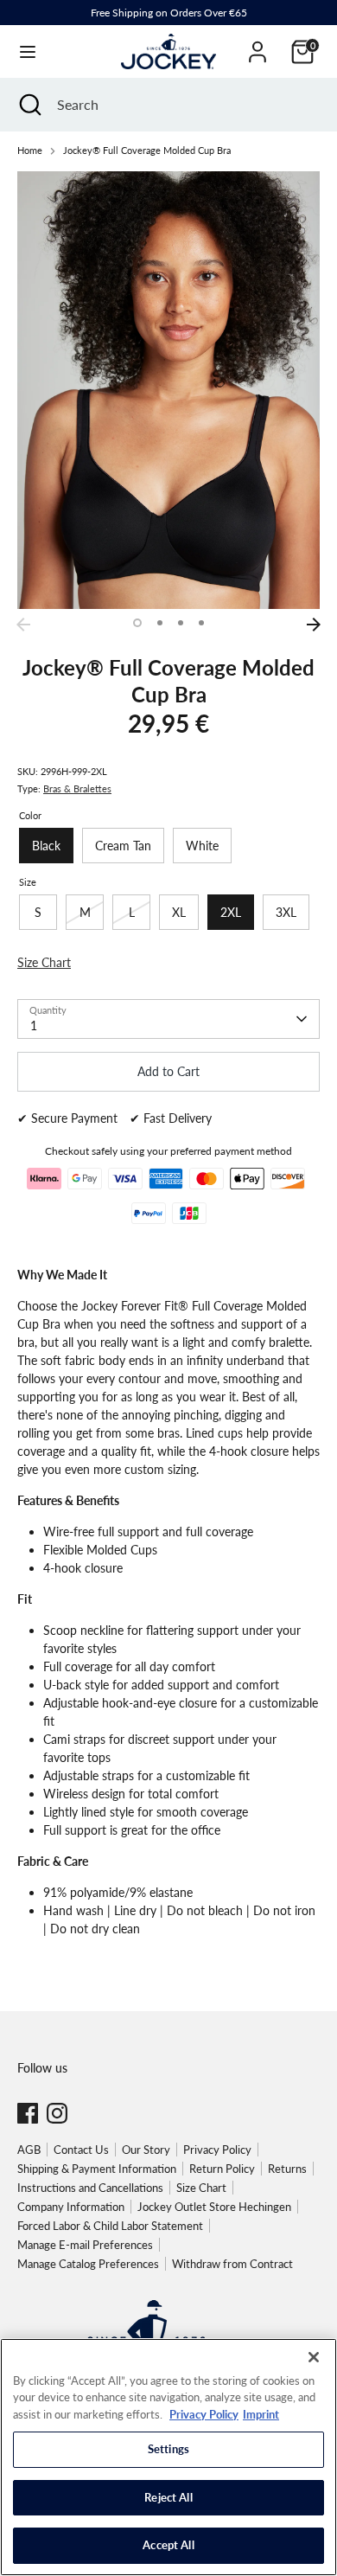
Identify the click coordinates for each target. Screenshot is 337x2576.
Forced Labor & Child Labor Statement (110, 2226)
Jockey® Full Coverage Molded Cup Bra (147, 151)
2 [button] (160, 623)
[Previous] (23, 625)
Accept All (168, 2545)
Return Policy (222, 2169)
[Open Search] (29, 105)
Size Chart (201, 2188)
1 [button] (137, 623)
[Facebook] (28, 2113)
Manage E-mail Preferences (85, 2245)
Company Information (71, 2207)
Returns (287, 2169)
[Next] (314, 625)
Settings (168, 2449)
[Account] (258, 44)
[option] (168, 390)
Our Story (146, 2150)
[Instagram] (57, 2113)
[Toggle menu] (28, 51)
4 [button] (201, 623)
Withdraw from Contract (232, 2264)
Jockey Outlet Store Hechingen (214, 2207)
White (202, 846)
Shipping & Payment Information (97, 2169)
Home (30, 151)
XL (179, 912)
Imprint (261, 2414)
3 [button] (181, 623)
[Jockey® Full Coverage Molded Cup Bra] (168, 390)
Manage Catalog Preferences (88, 2264)
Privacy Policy (217, 2150)
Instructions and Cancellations (90, 2188)
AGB (29, 2150)
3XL (286, 912)
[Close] (314, 2357)
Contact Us (81, 2150)
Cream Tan (123, 846)
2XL (231, 912)
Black (46, 846)
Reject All (168, 2497)
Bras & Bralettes (77, 789)
